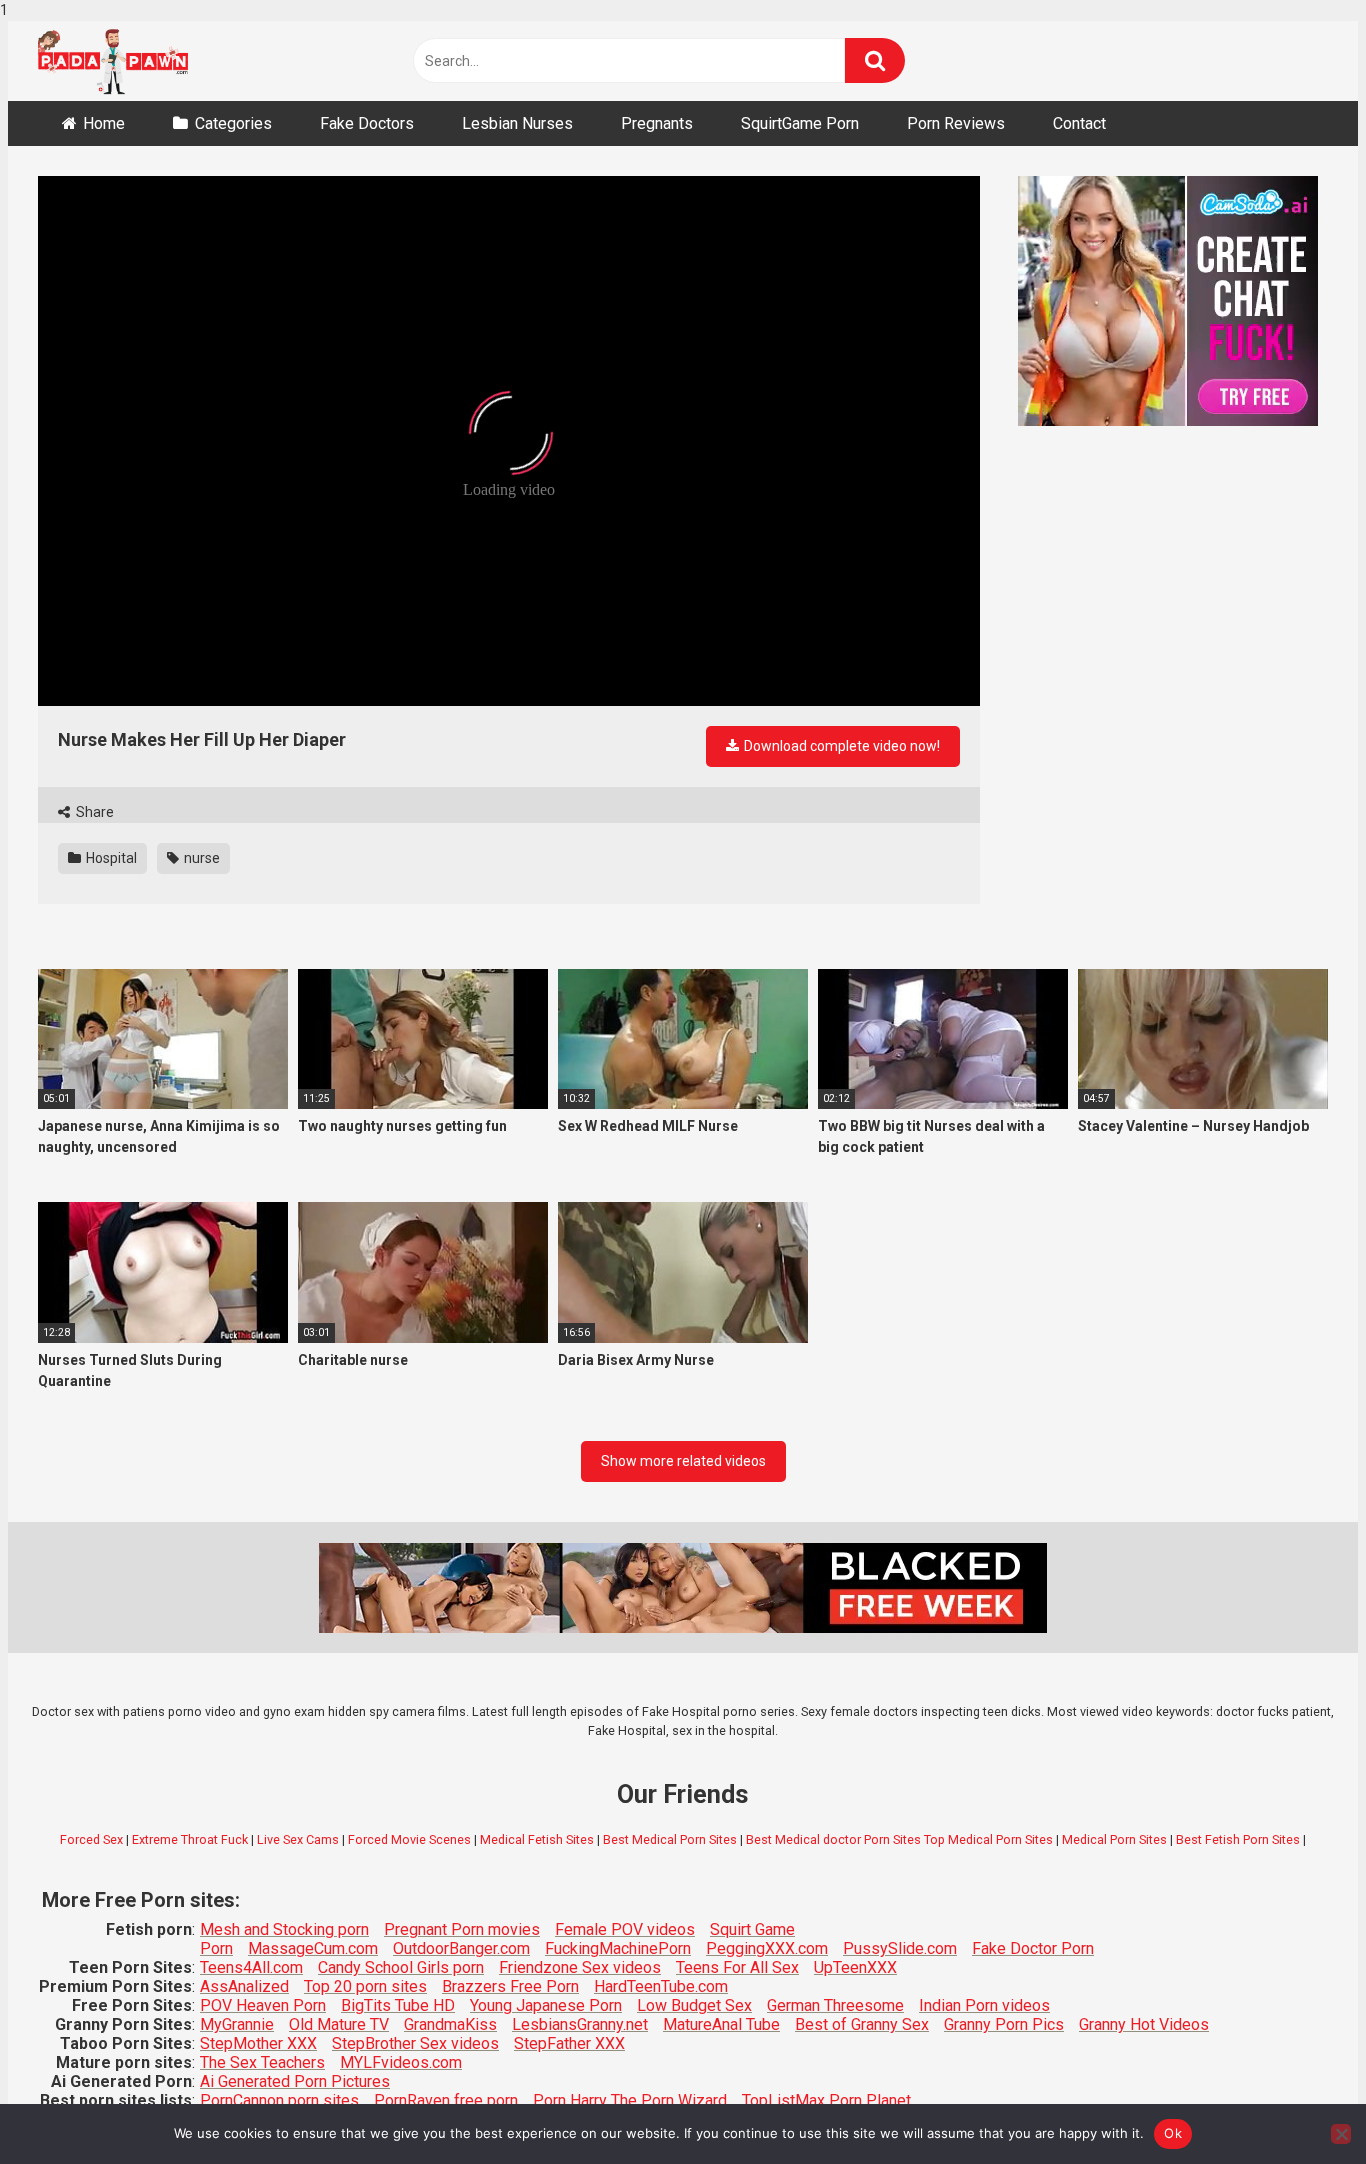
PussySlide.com (900, 1948)
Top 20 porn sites (365, 1986)
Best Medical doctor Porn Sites (833, 1839)
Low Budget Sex (694, 2005)
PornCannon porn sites (279, 2100)
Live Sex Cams (298, 1839)
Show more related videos (683, 1461)
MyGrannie (237, 2024)
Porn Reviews (956, 123)
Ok (1173, 2133)
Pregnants (657, 123)
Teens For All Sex (737, 1967)
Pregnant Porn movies (462, 1929)
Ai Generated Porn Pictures (295, 2081)
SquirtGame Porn (800, 123)
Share (93, 812)
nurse (200, 858)
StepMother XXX (258, 2043)
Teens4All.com (251, 1967)
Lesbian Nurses (517, 123)
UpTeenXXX (855, 1967)
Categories (233, 123)
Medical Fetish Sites (537, 1839)
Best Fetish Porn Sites (1238, 1839)
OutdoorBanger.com (461, 1948)
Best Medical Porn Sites (670, 1839)
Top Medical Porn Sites (988, 1839)
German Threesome (835, 2005)
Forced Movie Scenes (409, 1839)
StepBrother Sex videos (415, 2043)
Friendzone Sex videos (580, 1967)
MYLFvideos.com (401, 2062)
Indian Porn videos (984, 2005)
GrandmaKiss (450, 2024)
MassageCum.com (313, 1948)
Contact (1079, 123)
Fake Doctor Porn (1033, 1948)
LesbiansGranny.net (580, 2024)
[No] (1341, 2134)
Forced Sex (91, 1839)
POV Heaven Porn (263, 2005)
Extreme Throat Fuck (190, 1839)
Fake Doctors (367, 123)
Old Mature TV (339, 2024)
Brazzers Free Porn (510, 1986)
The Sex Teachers (262, 2062)
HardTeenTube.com (661, 1986)
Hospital (110, 858)
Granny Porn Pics (1004, 2024)
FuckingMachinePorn (618, 1948)
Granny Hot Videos (1144, 2024)
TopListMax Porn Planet (826, 2100)
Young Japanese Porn (546, 2005)
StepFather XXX (569, 2043)
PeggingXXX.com (767, 1948)
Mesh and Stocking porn (284, 1929)
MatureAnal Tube (721, 2024)
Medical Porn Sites (1114, 1839)
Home (104, 123)
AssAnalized (244, 1986)
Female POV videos (625, 1929)
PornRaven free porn (446, 2100)
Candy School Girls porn (401, 1967)
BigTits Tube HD (398, 2005)
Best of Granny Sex (862, 2024)
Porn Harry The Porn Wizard (630, 2100)
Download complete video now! (840, 746)
